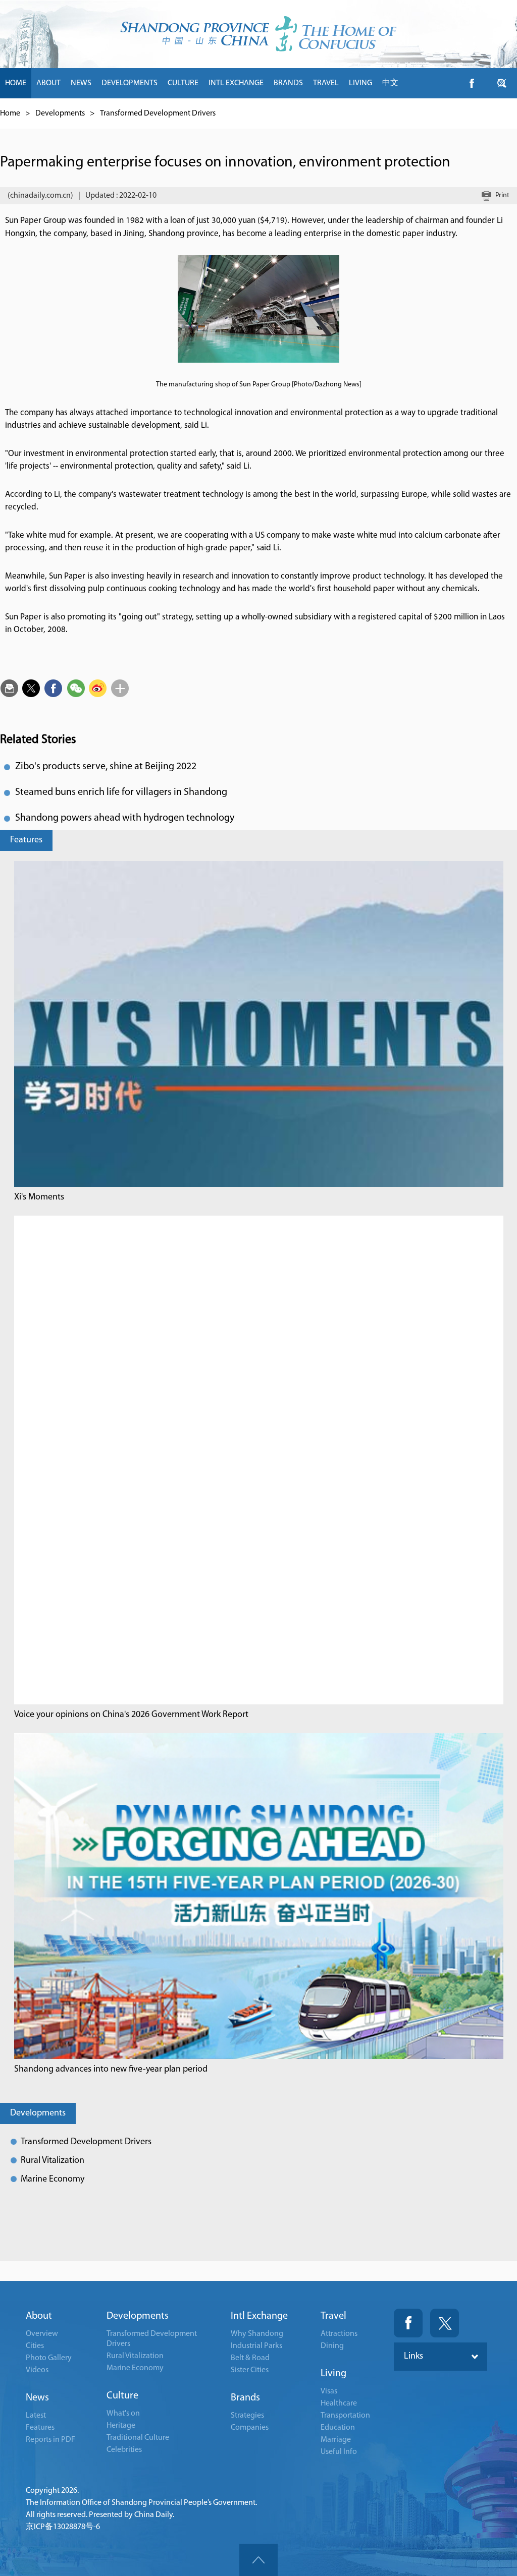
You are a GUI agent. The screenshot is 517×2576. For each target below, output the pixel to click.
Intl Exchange (259, 2316)
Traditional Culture (138, 2438)
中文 (390, 83)
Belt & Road (250, 2358)
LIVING (360, 83)
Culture (122, 2396)
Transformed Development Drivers (158, 113)
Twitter (445, 2323)
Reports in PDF (50, 2440)
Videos (37, 2370)
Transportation (345, 2416)
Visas (329, 2391)
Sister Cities (250, 2370)
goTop (258, 2560)
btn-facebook (472, 83)
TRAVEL (326, 83)
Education (338, 2428)
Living (333, 2374)
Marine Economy (53, 2180)
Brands (245, 2398)
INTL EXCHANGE (236, 83)
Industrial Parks (256, 2346)
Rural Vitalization (53, 2161)
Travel (333, 2316)
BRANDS (288, 83)
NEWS (81, 83)
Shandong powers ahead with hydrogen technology (125, 818)
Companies (250, 2428)
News (37, 2398)
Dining (332, 2346)
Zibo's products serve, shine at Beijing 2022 (106, 767)
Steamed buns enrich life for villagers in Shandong (121, 792)
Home (10, 113)
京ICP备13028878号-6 (63, 2527)
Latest (36, 2416)
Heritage (121, 2426)
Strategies (247, 2416)
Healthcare (339, 2403)
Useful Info (339, 2452)
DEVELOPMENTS (130, 83)
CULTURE (183, 83)
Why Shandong (257, 2334)
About (39, 2316)
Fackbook (408, 2323)
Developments (60, 113)
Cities (35, 2346)
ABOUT (48, 83)
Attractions (339, 2334)
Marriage (336, 2440)
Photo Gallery (49, 2358)
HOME (16, 83)
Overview (42, 2334)
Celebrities (124, 2450)
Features (26, 840)
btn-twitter (502, 83)
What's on (123, 2414)
